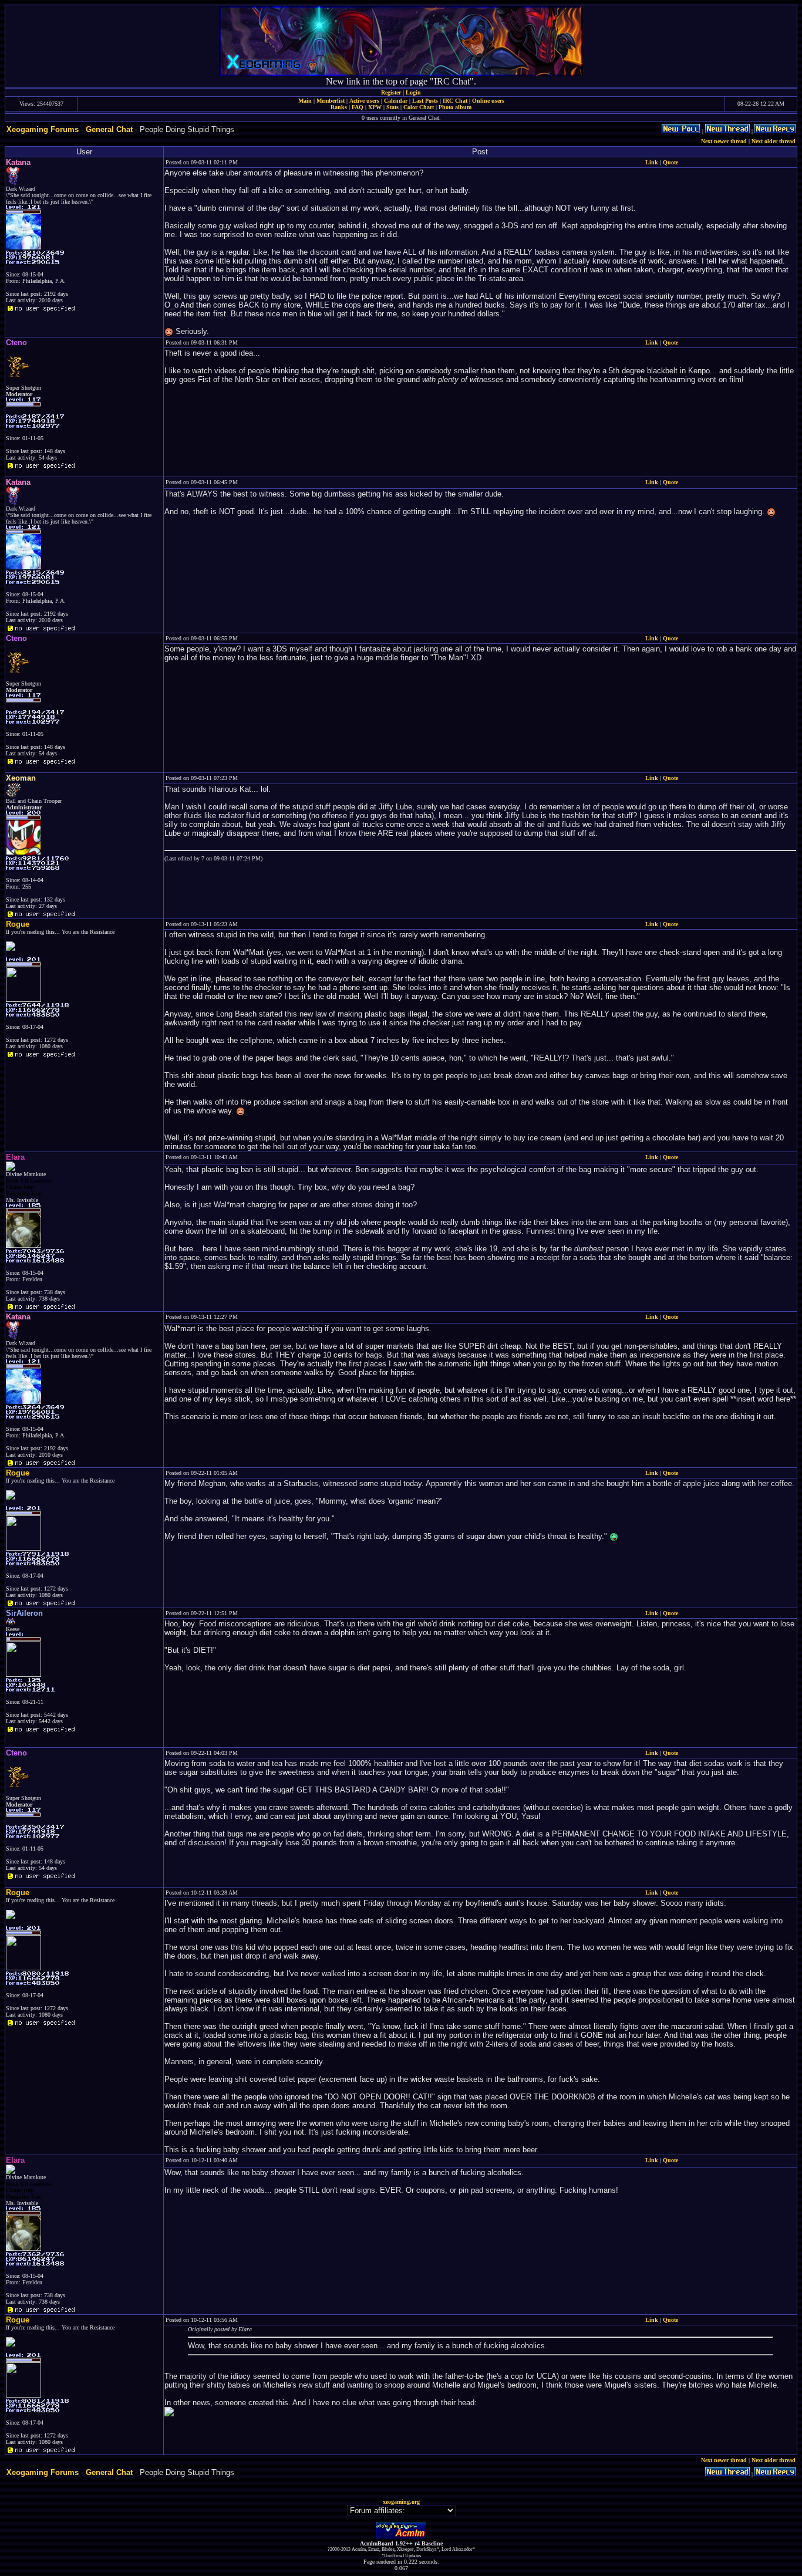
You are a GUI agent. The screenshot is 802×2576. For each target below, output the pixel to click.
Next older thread (774, 141)
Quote (670, 162)
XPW (375, 107)
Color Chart (419, 107)
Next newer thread (724, 141)
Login (413, 92)
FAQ (358, 107)
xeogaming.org (401, 2502)
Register (391, 92)
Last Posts (425, 101)
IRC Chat (455, 101)
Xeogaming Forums (43, 129)
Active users (364, 101)
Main (305, 101)
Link (652, 162)
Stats (392, 107)
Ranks (339, 107)
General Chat (109, 129)
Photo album (455, 107)
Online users (488, 101)
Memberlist (331, 101)
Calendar (396, 101)
